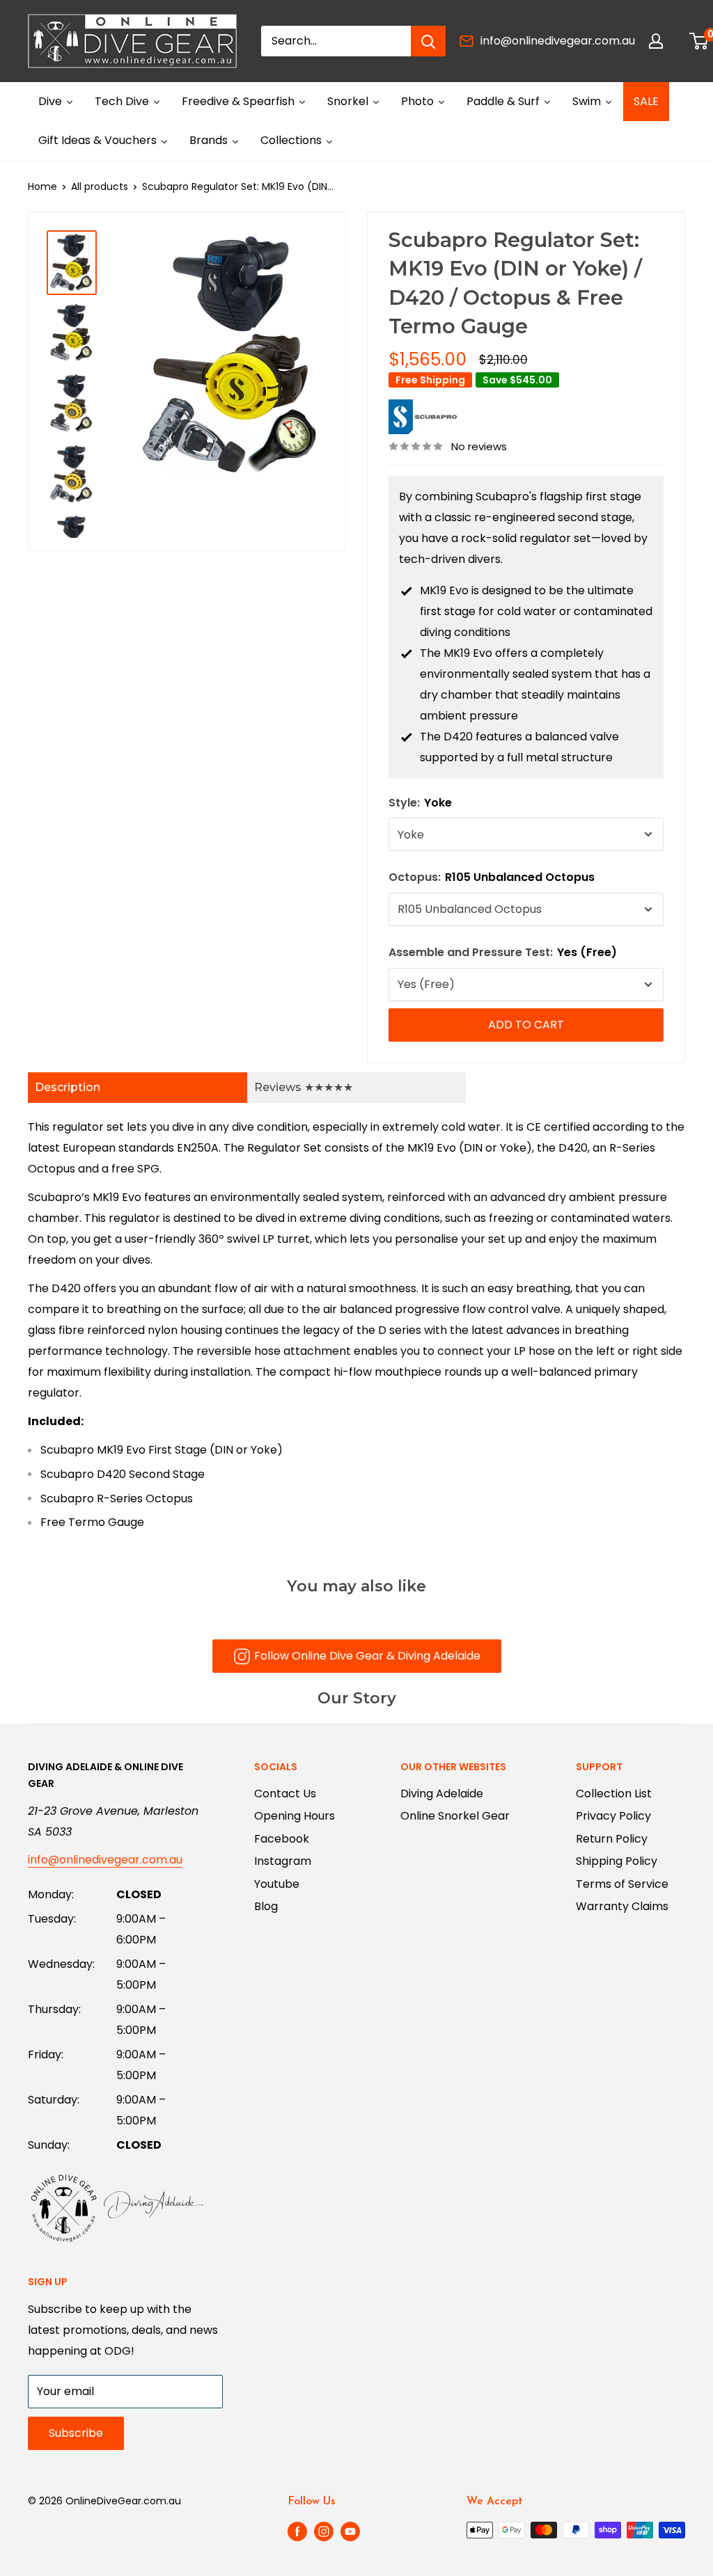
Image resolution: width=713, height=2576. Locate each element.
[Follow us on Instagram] (324, 2531)
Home (42, 186)
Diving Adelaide (442, 1794)
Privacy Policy (613, 1816)
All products (100, 186)
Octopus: (492, 877)
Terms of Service (622, 1884)
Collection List (614, 1794)
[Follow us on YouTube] (350, 2531)
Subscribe (76, 2433)
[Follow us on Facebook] (297, 2531)
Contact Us (285, 1794)
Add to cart (526, 1025)
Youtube (277, 1884)
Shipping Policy (617, 1861)
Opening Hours (295, 1816)
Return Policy (612, 1839)
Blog (266, 1906)
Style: (420, 803)
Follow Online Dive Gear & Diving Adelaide (367, 1656)
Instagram (283, 1861)
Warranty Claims (622, 1906)
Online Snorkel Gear (455, 1816)
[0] (699, 41)
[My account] (656, 41)
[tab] (138, 1088)
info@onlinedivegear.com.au (558, 41)
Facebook (282, 1839)
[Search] (428, 41)
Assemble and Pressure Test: (503, 952)
